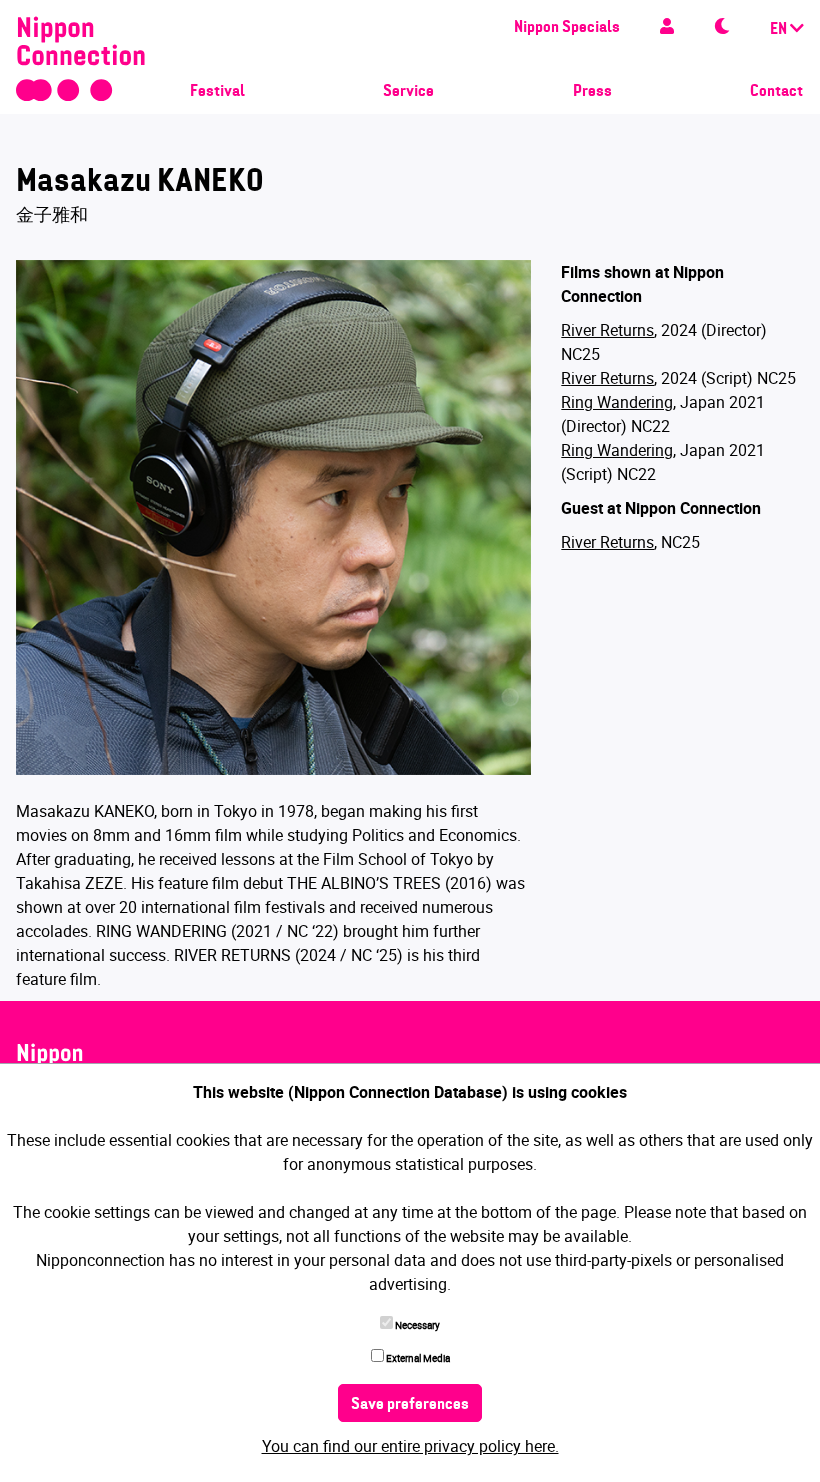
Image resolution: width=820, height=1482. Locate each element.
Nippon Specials (567, 28)
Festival (217, 92)
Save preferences (410, 1405)
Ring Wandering (617, 402)
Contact (776, 92)
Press (592, 92)
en (780, 30)
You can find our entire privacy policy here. (410, 1446)
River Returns (607, 330)
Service (408, 92)
